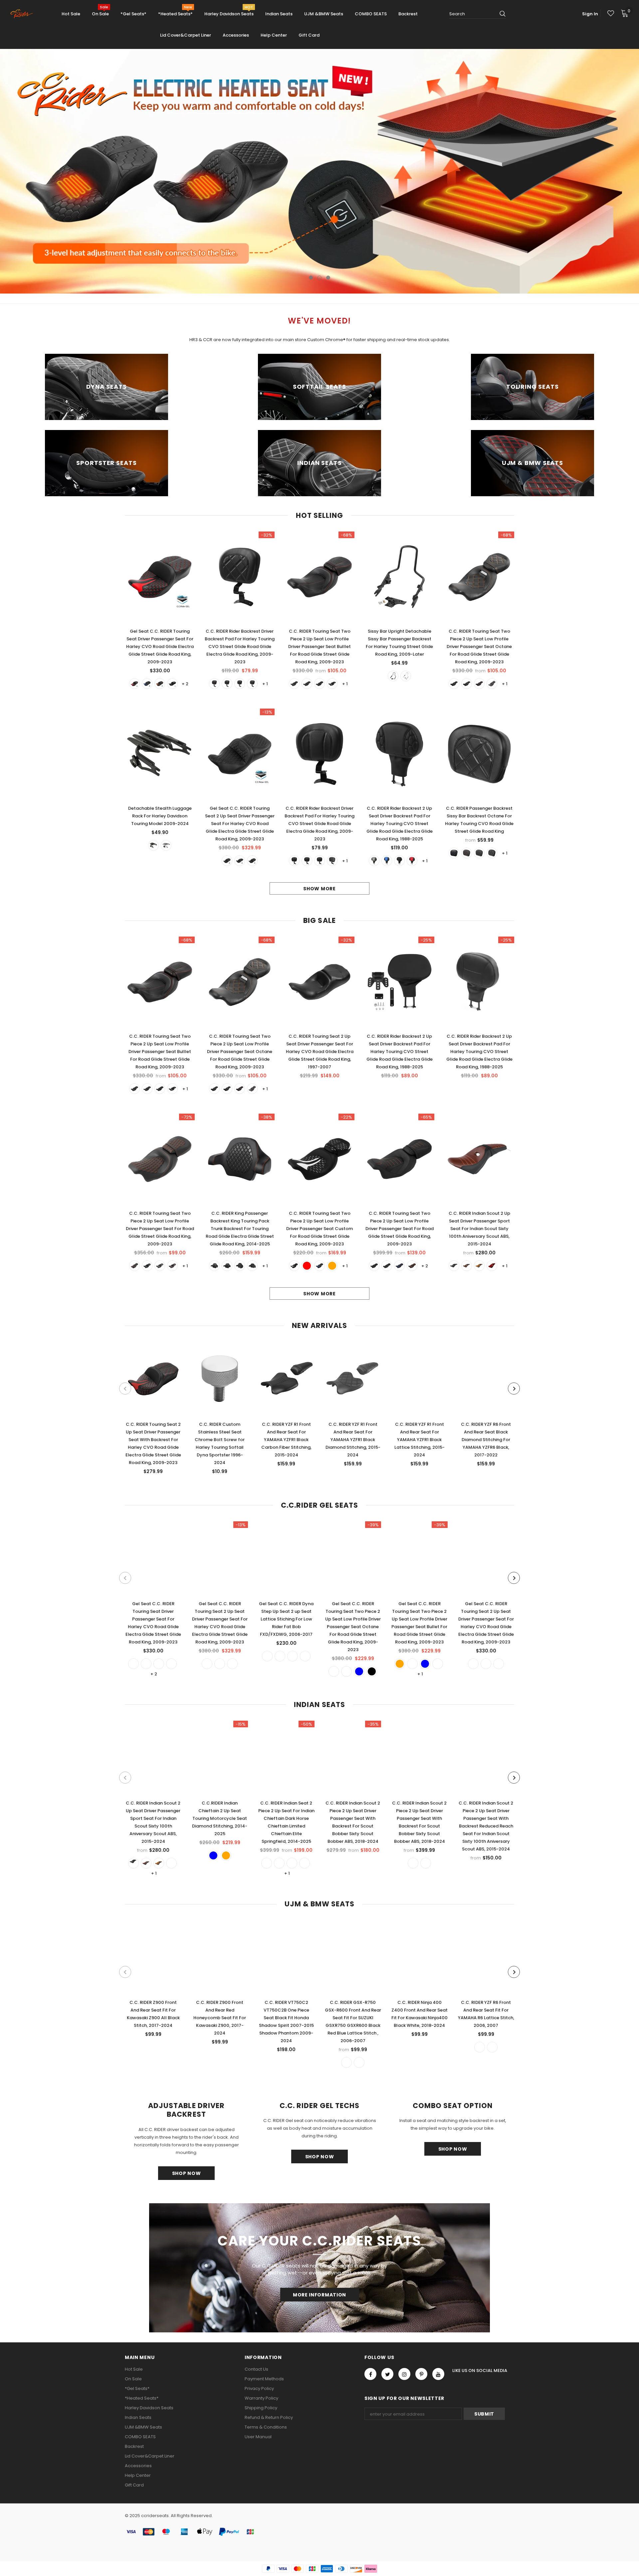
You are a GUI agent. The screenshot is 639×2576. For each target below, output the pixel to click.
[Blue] (147, 684)
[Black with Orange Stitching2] (374, 1266)
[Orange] (160, 684)
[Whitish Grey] (374, 861)
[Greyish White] (473, 1664)
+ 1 (265, 684)
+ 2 (185, 684)
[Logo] (24, 14)
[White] (252, 684)
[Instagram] (404, 2374)
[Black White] (492, 853)
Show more (319, 889)
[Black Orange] (332, 684)
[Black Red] (307, 684)
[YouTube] (438, 2374)
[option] (319, 171)
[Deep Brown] (467, 1266)
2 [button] (319, 278)
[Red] (134, 684)
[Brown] (479, 1266)
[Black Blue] (294, 684)
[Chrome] (406, 676)
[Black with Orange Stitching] (387, 1266)
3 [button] (328, 278)
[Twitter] (387, 2374)
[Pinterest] (421, 2374)
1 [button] (311, 278)
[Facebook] (370, 2374)
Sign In (590, 14)
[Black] (172, 684)
